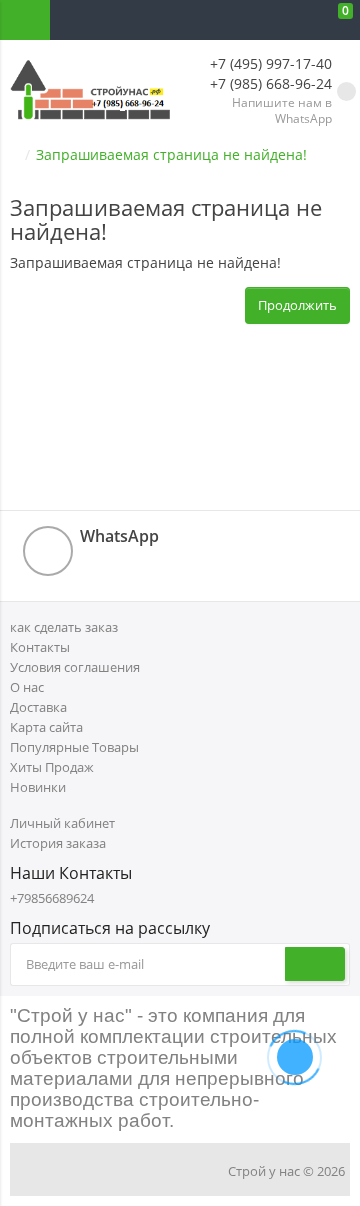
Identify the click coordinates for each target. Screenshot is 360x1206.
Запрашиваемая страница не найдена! (171, 154)
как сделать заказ (64, 627)
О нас (27, 687)
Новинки (38, 787)
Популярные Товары (74, 747)
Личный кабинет (62, 823)
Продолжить (297, 305)
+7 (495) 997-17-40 (269, 63)
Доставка (38, 707)
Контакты (40, 647)
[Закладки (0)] (300, 20)
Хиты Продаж (52, 767)
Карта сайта (46, 727)
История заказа (58, 843)
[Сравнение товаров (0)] (260, 20)
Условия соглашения (75, 667)
